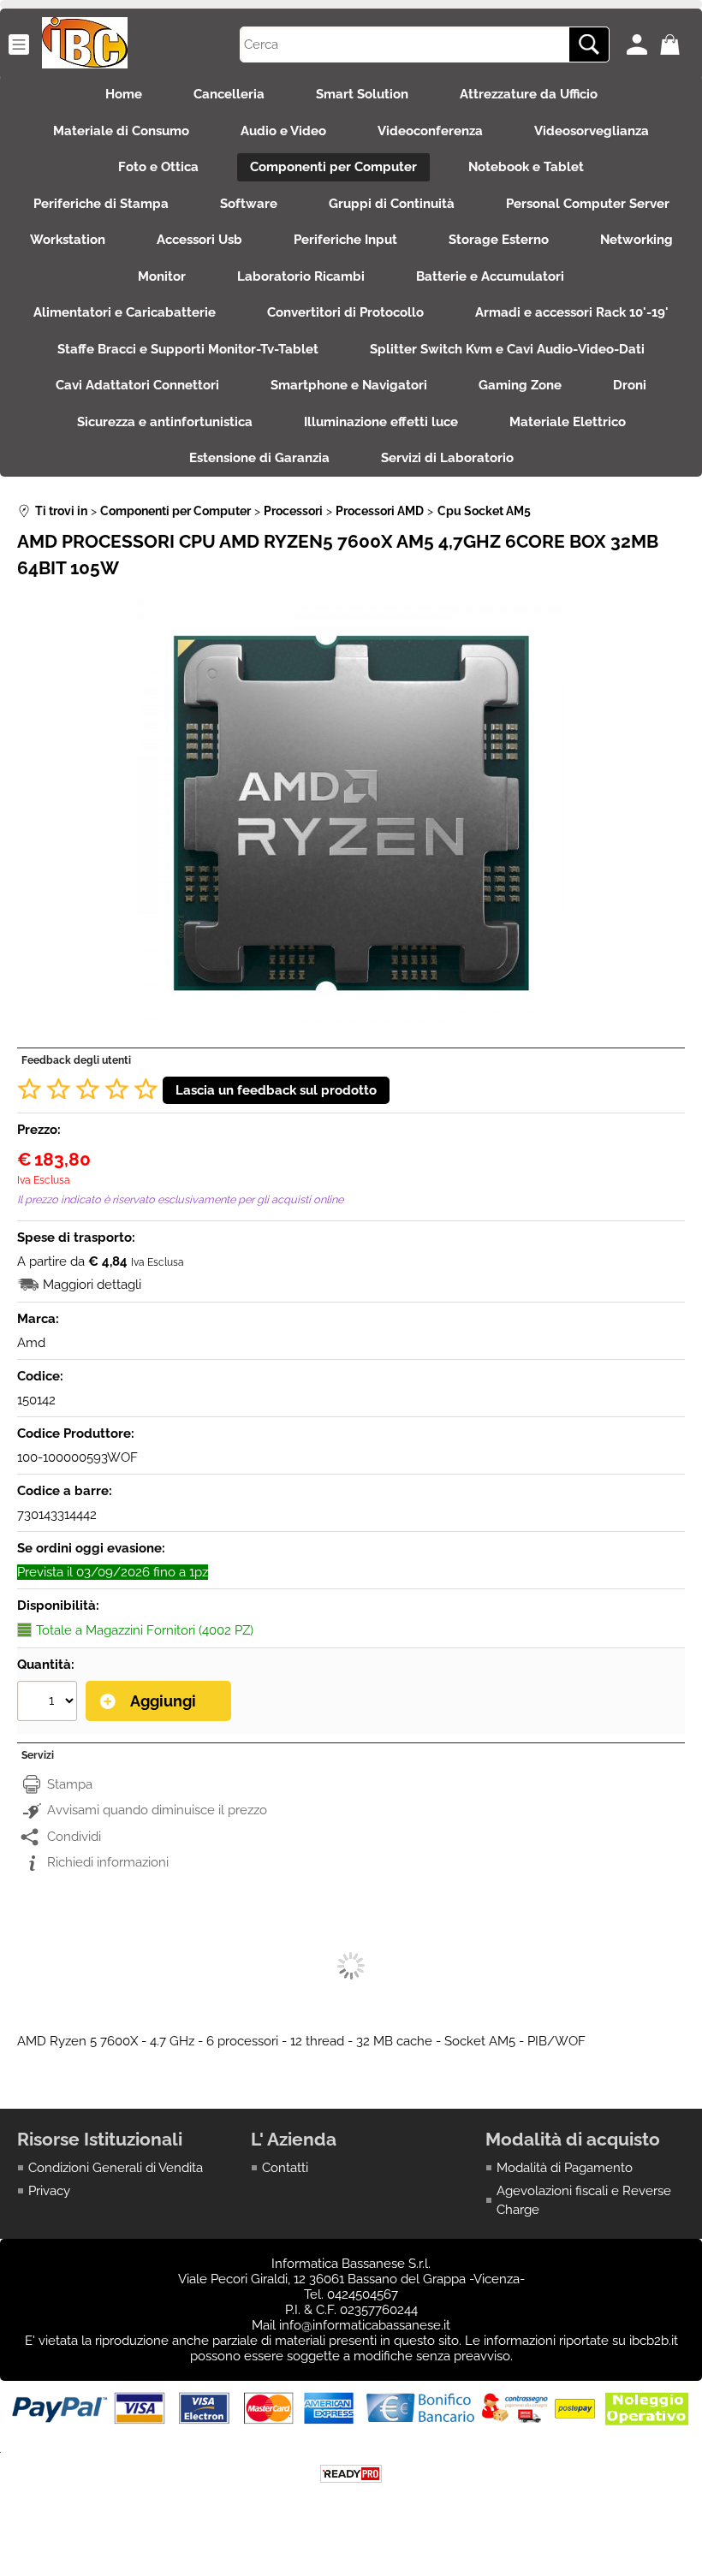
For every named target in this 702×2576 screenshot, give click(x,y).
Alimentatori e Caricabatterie (125, 312)
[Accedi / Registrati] (639, 45)
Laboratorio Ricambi (301, 276)
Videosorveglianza (592, 131)
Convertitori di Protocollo (345, 312)
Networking (637, 240)
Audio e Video (283, 131)
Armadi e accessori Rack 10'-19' (572, 312)
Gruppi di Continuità (392, 204)
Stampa (70, 1784)
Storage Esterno (499, 240)
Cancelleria (229, 94)
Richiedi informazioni (108, 1862)
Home (124, 94)
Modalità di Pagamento (565, 2168)
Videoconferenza (430, 131)
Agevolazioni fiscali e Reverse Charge (584, 2201)
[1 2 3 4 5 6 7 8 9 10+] (49, 1703)
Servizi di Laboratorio (447, 458)
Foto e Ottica (158, 167)
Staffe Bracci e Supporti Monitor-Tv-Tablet (188, 349)
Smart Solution (362, 94)
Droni (630, 385)
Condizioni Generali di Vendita (116, 2168)
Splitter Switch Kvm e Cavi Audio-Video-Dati (507, 349)
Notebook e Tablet (526, 167)
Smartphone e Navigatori (349, 385)
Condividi (74, 1837)
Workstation (68, 240)
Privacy (49, 2191)
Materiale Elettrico (568, 422)
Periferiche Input (345, 240)
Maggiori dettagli (92, 1285)
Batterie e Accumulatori (490, 276)
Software (249, 204)
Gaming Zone (520, 385)
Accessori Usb (199, 240)
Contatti (285, 2168)
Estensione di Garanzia (259, 458)
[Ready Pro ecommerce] (351, 2474)
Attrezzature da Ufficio (529, 94)
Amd (31, 1343)
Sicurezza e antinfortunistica (165, 422)
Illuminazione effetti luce (381, 422)
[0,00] (672, 45)
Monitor (162, 276)
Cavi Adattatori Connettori (137, 385)
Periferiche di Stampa (101, 204)
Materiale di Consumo (121, 131)
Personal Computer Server (588, 204)
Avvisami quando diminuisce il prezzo (157, 1810)
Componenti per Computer (333, 167)
